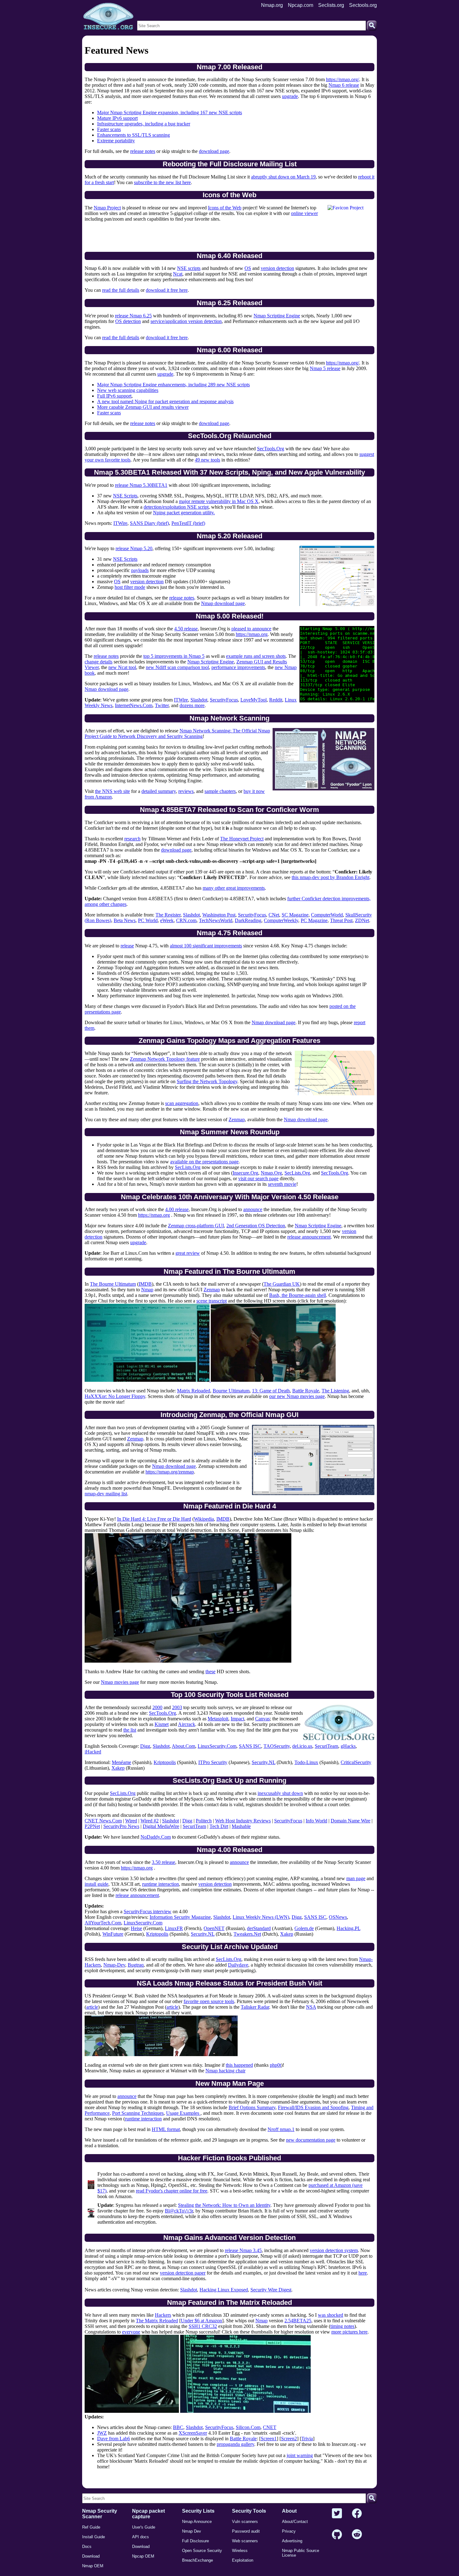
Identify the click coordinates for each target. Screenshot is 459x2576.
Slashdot (199, 700)
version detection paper (183, 2273)
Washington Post (219, 915)
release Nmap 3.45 (243, 2250)
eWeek (167, 920)
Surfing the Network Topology (207, 1081)
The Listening (335, 1391)
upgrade (290, 96)
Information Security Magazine (180, 1917)
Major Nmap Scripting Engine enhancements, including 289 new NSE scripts (173, 385)
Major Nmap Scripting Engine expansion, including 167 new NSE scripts (170, 112)
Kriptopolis (165, 1762)
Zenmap (237, 1119)
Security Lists (198, 2511)
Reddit (276, 700)
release (127, 946)
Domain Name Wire (350, 1821)
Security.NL (264, 1762)
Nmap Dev (192, 2531)
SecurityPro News (121, 1826)
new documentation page (311, 2140)
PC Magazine (314, 920)
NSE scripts (189, 268)
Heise (136, 1928)
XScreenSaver (193, 2433)
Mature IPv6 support (117, 118)
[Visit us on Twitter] (337, 2514)
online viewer (304, 213)
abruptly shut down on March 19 (283, 177)
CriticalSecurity (356, 1762)
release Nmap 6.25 (133, 316)
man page (356, 1878)
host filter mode (130, 587)
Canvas (262, 1719)
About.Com (183, 1746)
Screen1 (269, 2439)
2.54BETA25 (298, 2321)
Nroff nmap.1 (281, 2129)
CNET (270, 2427)
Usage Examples (183, 2113)
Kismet (162, 1724)
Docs (87, 2547)
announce (253, 1209)
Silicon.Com (248, 2427)
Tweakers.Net (247, 1934)
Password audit (246, 2531)
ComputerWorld (327, 915)
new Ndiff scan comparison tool (177, 667)
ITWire (120, 523)
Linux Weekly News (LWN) (261, 1917)
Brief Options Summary (252, 2107)
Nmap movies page (120, 1682)
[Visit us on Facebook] (357, 2514)
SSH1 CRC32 (203, 2326)
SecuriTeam (326, 1746)
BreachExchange (197, 2560)
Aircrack (187, 1724)
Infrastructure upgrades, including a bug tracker (144, 124)
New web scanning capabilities (128, 390)
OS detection (128, 321)
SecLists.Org (188, 1167)
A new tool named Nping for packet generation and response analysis (165, 401)
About (289, 2511)
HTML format (166, 2129)
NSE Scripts (125, 496)
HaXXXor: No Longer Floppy (115, 1396)
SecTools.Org (271, 449)
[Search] (372, 26)
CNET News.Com (103, 1821)
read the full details (121, 290)
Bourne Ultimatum (231, 1391)
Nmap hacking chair (225, 2071)
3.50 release (163, 1862)
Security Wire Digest (271, 2290)
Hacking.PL (348, 1928)
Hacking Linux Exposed (224, 2290)
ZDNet (362, 920)
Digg (145, 1746)
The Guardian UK (282, 1284)
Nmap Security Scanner (100, 2514)
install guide (96, 1884)
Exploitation (243, 2560)
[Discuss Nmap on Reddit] (357, 2535)
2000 (157, 1707)
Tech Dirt (219, 1826)
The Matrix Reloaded (157, 2321)
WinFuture (113, 1934)
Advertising (292, 2541)
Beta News (125, 920)
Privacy (289, 2531)
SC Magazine (295, 915)
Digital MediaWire (161, 1826)
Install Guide (94, 2537)
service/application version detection (186, 321)
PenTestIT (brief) (188, 523)
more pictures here (349, 2332)
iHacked (93, 1752)
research (132, 839)
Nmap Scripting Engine (277, 316)
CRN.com (186, 920)
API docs (141, 2537)
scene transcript (212, 1301)
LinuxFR (174, 1928)
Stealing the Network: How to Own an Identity (224, 2205)
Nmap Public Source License (301, 2553)
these (210, 1672)
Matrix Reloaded (194, 1391)
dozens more (192, 705)
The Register (168, 915)
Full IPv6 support (114, 396)
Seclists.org (331, 5)
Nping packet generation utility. (184, 513)
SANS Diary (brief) (149, 523)
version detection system (334, 2250)
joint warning (300, 2455)
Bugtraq (136, 1965)
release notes (143, 151)
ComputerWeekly (281, 920)
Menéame (121, 1762)
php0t (275, 2065)
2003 (177, 1707)
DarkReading (248, 920)
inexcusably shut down (280, 1793)
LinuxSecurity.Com (217, 1746)
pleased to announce (251, 629)
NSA (311, 2007)
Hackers (163, 2315)
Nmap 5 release (325, 368)
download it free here (167, 290)
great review (188, 1253)
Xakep (118, 1768)
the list (130, 1730)
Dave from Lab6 (114, 2439)
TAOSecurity (277, 1746)
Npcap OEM (143, 2556)
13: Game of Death (271, 1391)
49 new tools (207, 460)
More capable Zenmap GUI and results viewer (143, 407)
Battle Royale (306, 1391)
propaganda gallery (235, 2444)
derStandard (259, 1928)
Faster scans (109, 129)
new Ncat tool (122, 667)
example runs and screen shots (256, 656)
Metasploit (218, 1719)
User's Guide (144, 2527)
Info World (316, 1821)
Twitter (162, 705)
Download (91, 2556)
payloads (140, 570)
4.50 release (186, 629)
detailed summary (159, 791)
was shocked (331, 2315)
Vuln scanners (245, 2522)
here (363, 2273)
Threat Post (341, 920)
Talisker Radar (255, 2007)
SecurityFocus (224, 700)
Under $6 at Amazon (201, 2321)
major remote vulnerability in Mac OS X (219, 501)
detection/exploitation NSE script (176, 507)
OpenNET (214, 1928)
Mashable (241, 1826)
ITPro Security (213, 1762)
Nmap (147, 1290)
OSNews (338, 1917)
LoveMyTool (254, 700)
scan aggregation (182, 1103)
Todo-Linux (306, 1762)
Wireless (240, 2551)
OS (248, 268)
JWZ (102, 2433)
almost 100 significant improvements (206, 946)
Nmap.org (272, 5)
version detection (277, 268)
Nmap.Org (271, 1173)
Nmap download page (223, 603)
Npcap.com (301, 5)
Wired (131, 1821)
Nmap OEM (93, 2566)
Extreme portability (116, 141)
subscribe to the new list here (162, 182)
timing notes (342, 2326)
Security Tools (249, 2511)
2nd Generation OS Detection (256, 1226)
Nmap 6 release (344, 85)
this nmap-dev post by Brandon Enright (331, 877)
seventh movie (282, 1184)
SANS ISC (250, 1746)
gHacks (348, 1746)
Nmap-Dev (114, 1965)
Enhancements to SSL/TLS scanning (133, 135)
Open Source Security (202, 2551)
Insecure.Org (245, 1173)
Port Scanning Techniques (138, 2113)
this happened (239, 2065)
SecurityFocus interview (148, 1911)
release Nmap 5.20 (134, 548)
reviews (186, 791)
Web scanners (245, 2541)
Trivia (307, 2439)
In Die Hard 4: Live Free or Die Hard (154, 1519)
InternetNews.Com (134, 705)
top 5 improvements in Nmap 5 (174, 656)
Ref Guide (91, 2527)
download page (214, 151)
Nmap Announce (197, 2522)
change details (99, 662)
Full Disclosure (195, 2541)
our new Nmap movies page (297, 1396)
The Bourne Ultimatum (113, 1284)
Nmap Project (107, 208)
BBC (178, 2427)
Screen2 (289, 2439)
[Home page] (108, 17)
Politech (204, 1821)
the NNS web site (112, 791)
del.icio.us (302, 1746)
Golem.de (304, 1928)
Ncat (178, 274)
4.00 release (177, 1209)
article (92, 2007)
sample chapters (220, 791)
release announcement (309, 1237)
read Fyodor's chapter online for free (172, 2191)
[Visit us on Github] (337, 2535)
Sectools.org (363, 5)
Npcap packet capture (148, 2514)
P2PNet (92, 1826)
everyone (131, 2332)
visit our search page (258, 1178)
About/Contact (295, 2522)
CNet (274, 915)
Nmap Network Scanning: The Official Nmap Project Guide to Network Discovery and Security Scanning (177, 733)
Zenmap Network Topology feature (165, 1059)
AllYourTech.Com (103, 1923)
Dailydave (238, 1965)
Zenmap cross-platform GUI (196, 1226)
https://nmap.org (252, 634)
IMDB (145, 1284)
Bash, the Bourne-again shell (298, 1295)
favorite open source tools (209, 2001)
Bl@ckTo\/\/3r (179, 2211)
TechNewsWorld (216, 920)
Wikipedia (204, 1519)
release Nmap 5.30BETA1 (141, 485)
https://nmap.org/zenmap (170, 1472)
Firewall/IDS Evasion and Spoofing (313, 2107)
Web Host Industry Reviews (243, 1821)
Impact (237, 1719)
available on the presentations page (204, 1162)
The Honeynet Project (242, 839)
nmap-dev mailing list (106, 1494)
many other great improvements (234, 888)
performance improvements (238, 667)
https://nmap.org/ (343, 79)
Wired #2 (150, 1821)
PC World (148, 920)
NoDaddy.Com (156, 1837)
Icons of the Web (225, 208)
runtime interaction (160, 1884)
